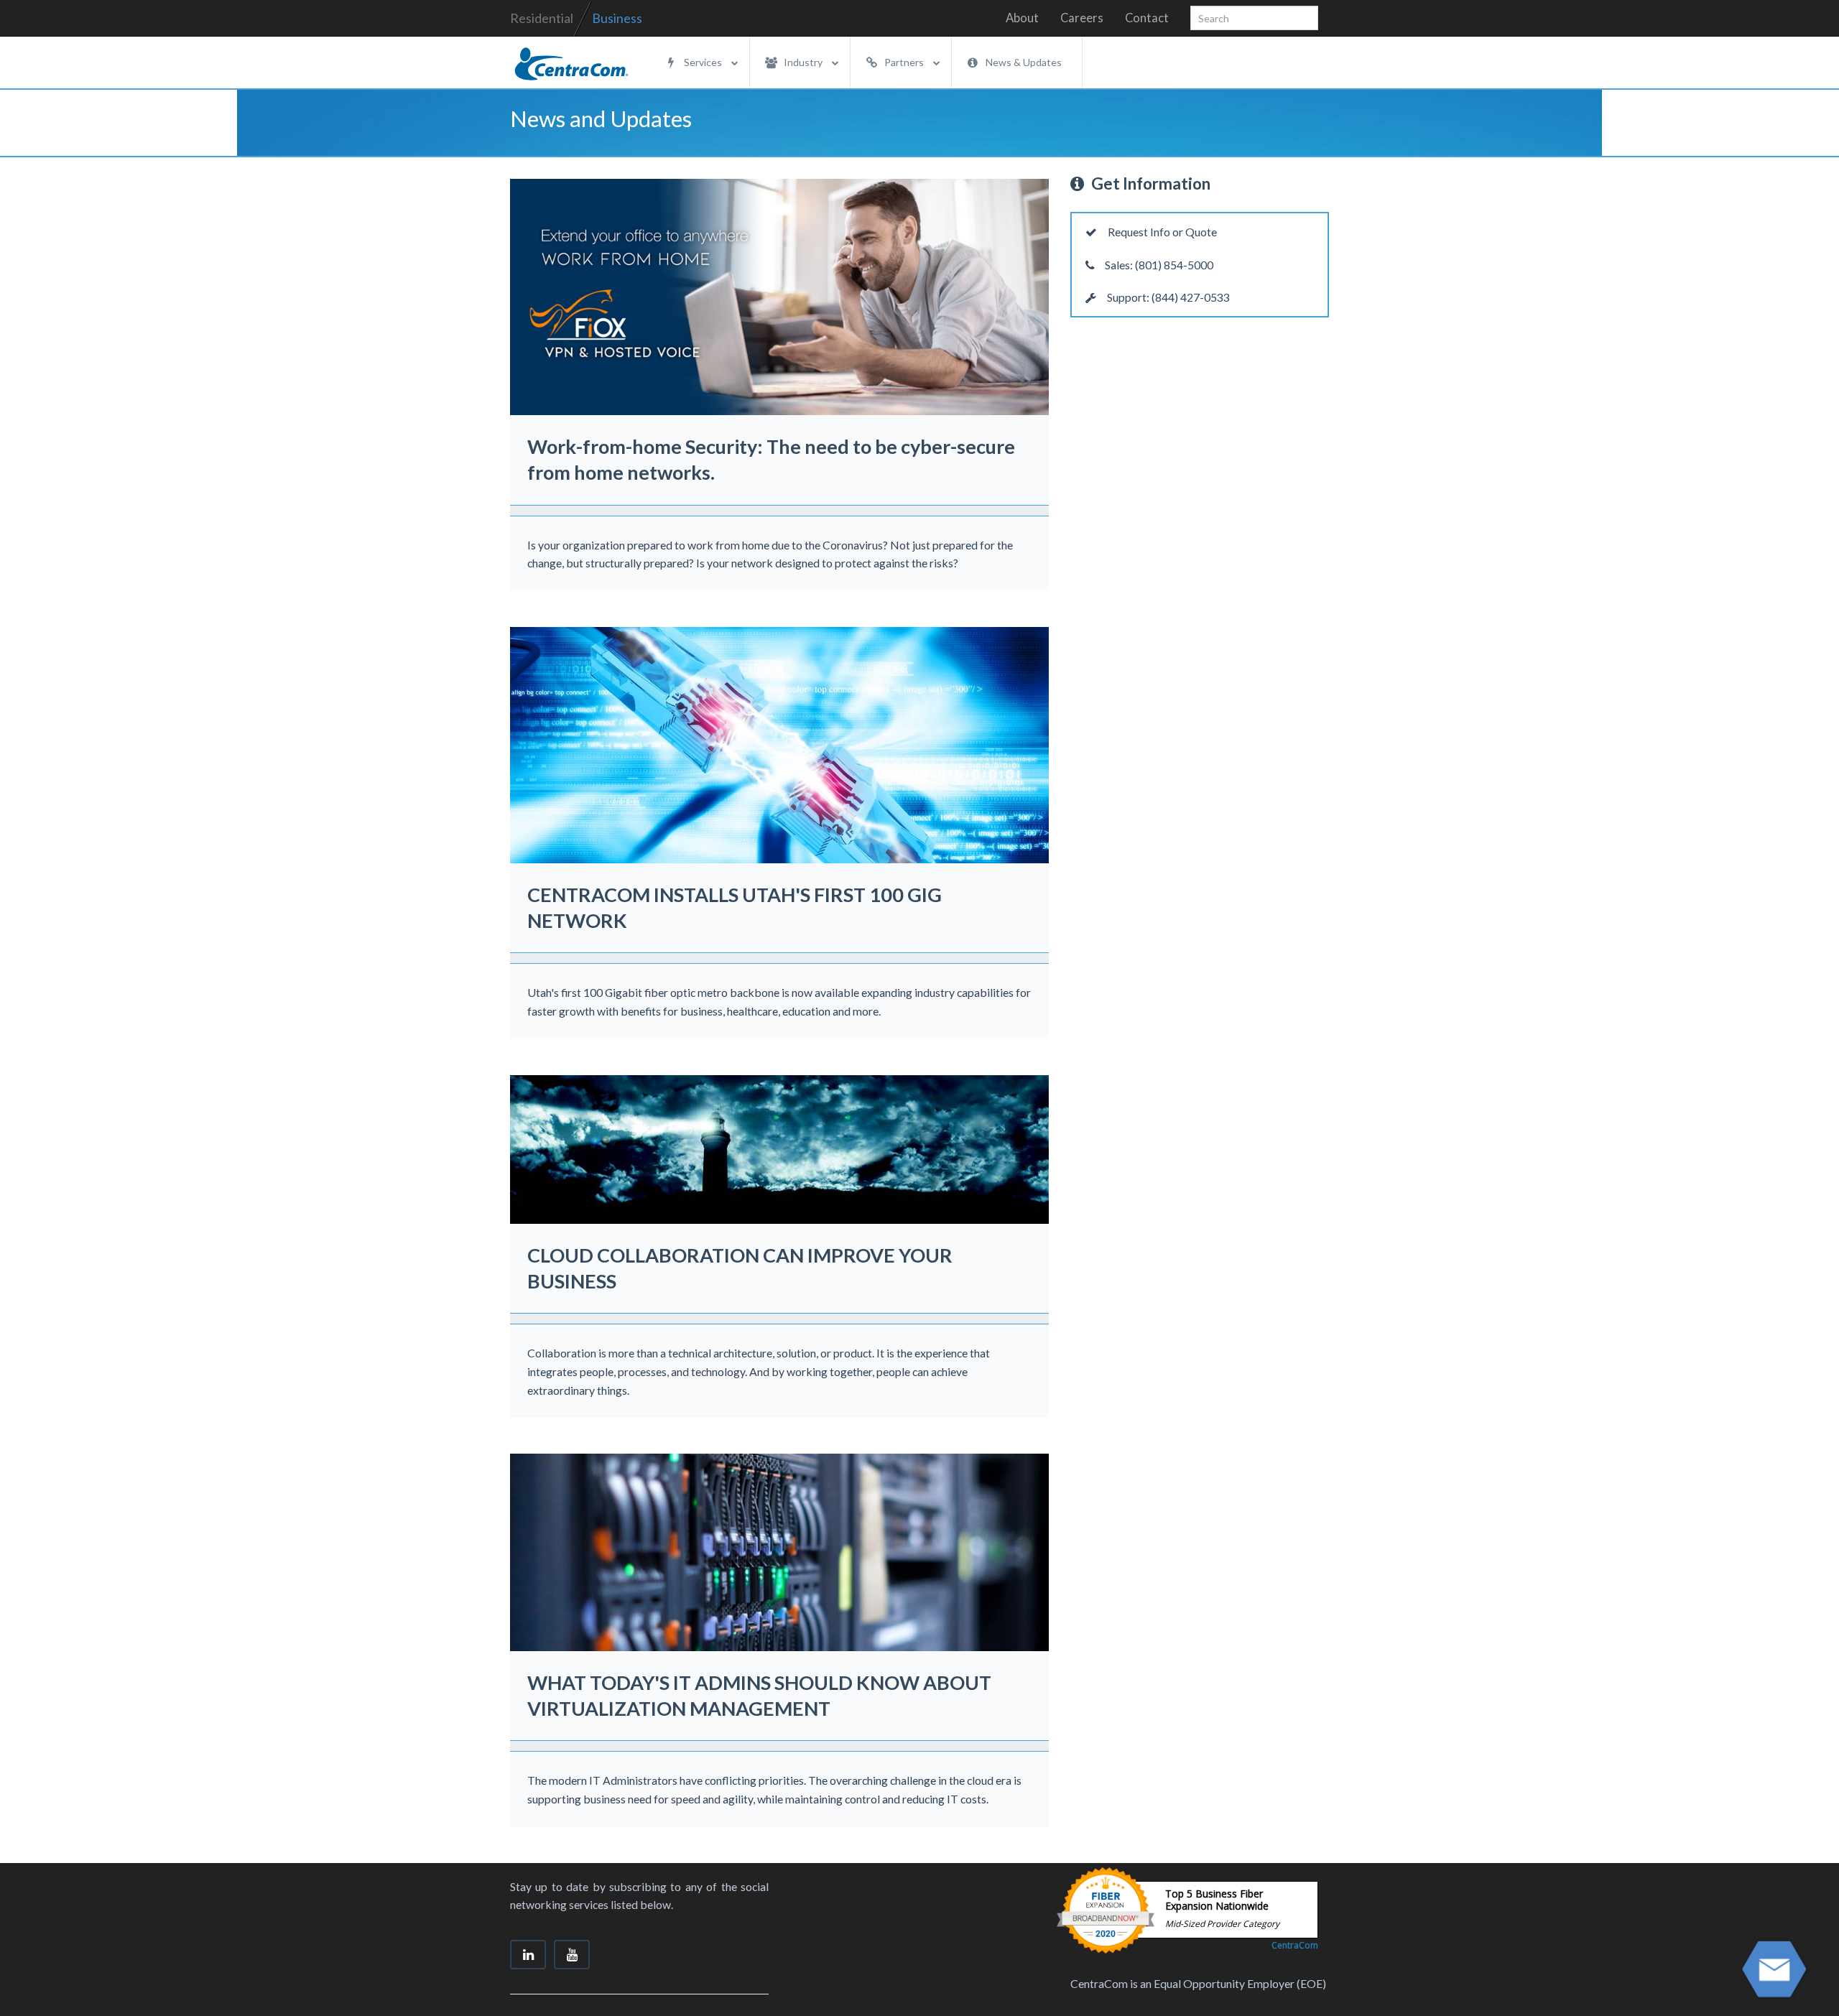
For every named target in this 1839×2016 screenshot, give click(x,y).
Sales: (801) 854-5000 (1158, 265)
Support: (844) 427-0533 (1167, 297)
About (1022, 18)
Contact (1147, 18)
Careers (1082, 18)
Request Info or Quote (1161, 232)
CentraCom (1295, 1945)
